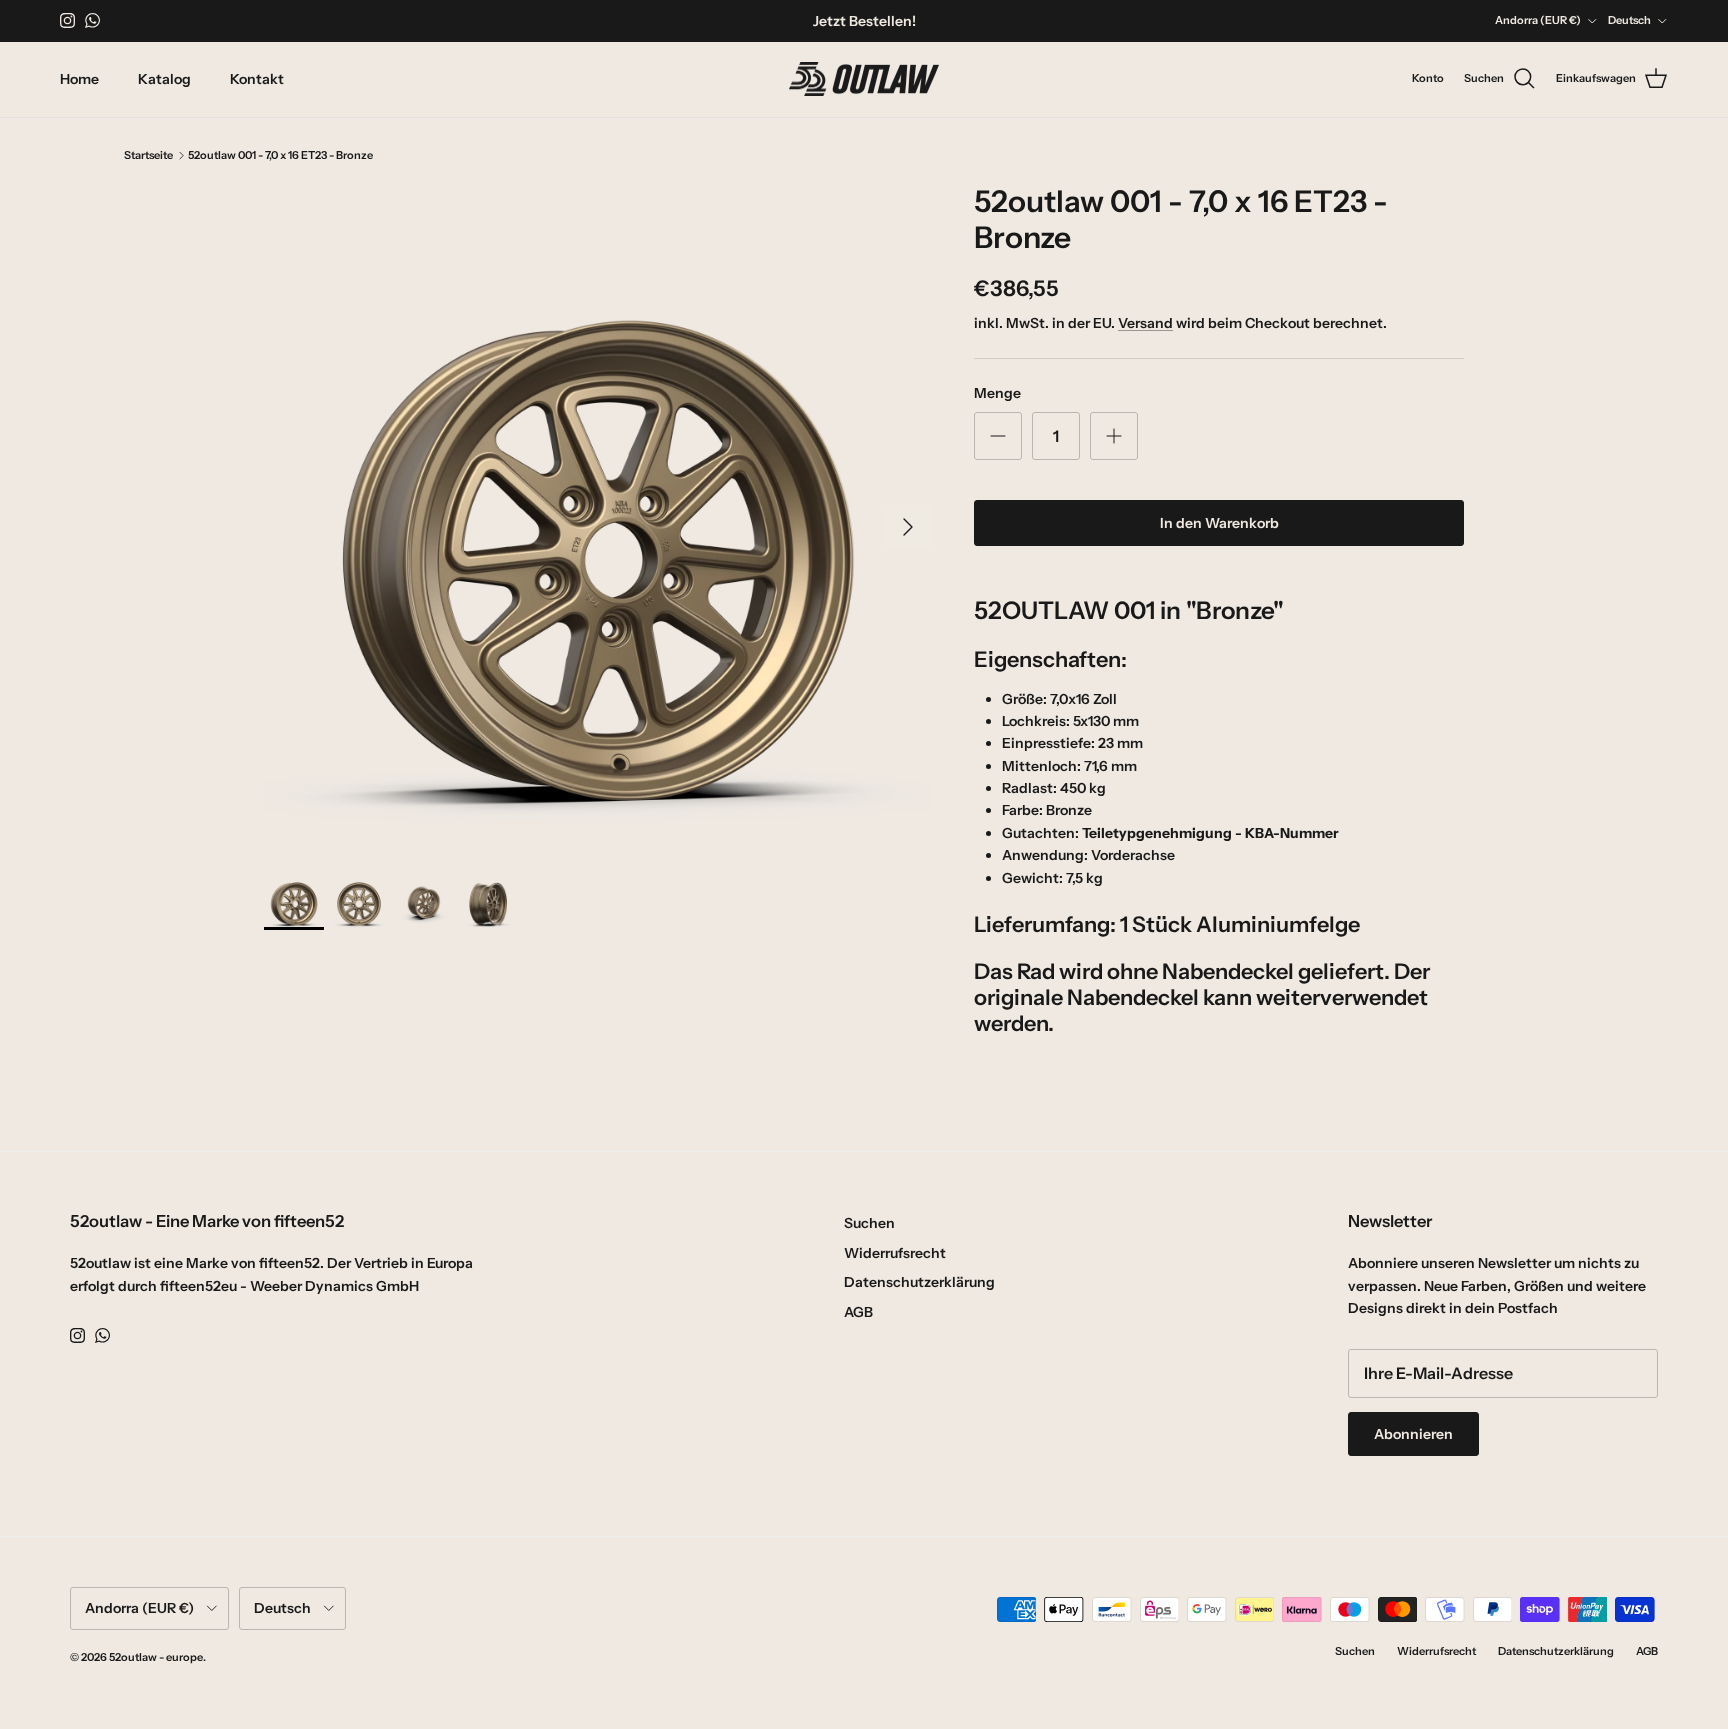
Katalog (164, 79)
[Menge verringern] (998, 436)
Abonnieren (1413, 1434)
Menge (997, 393)
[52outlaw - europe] (864, 79)
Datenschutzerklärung (919, 1282)
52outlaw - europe (156, 1657)
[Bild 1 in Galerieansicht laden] (597, 517)
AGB (858, 1312)
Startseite (148, 155)
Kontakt (257, 79)
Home (79, 79)
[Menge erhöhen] (1114, 436)
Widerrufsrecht (895, 1253)
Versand (1145, 323)
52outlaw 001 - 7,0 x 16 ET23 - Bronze (280, 155)
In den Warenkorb (1219, 523)
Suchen (869, 1223)
